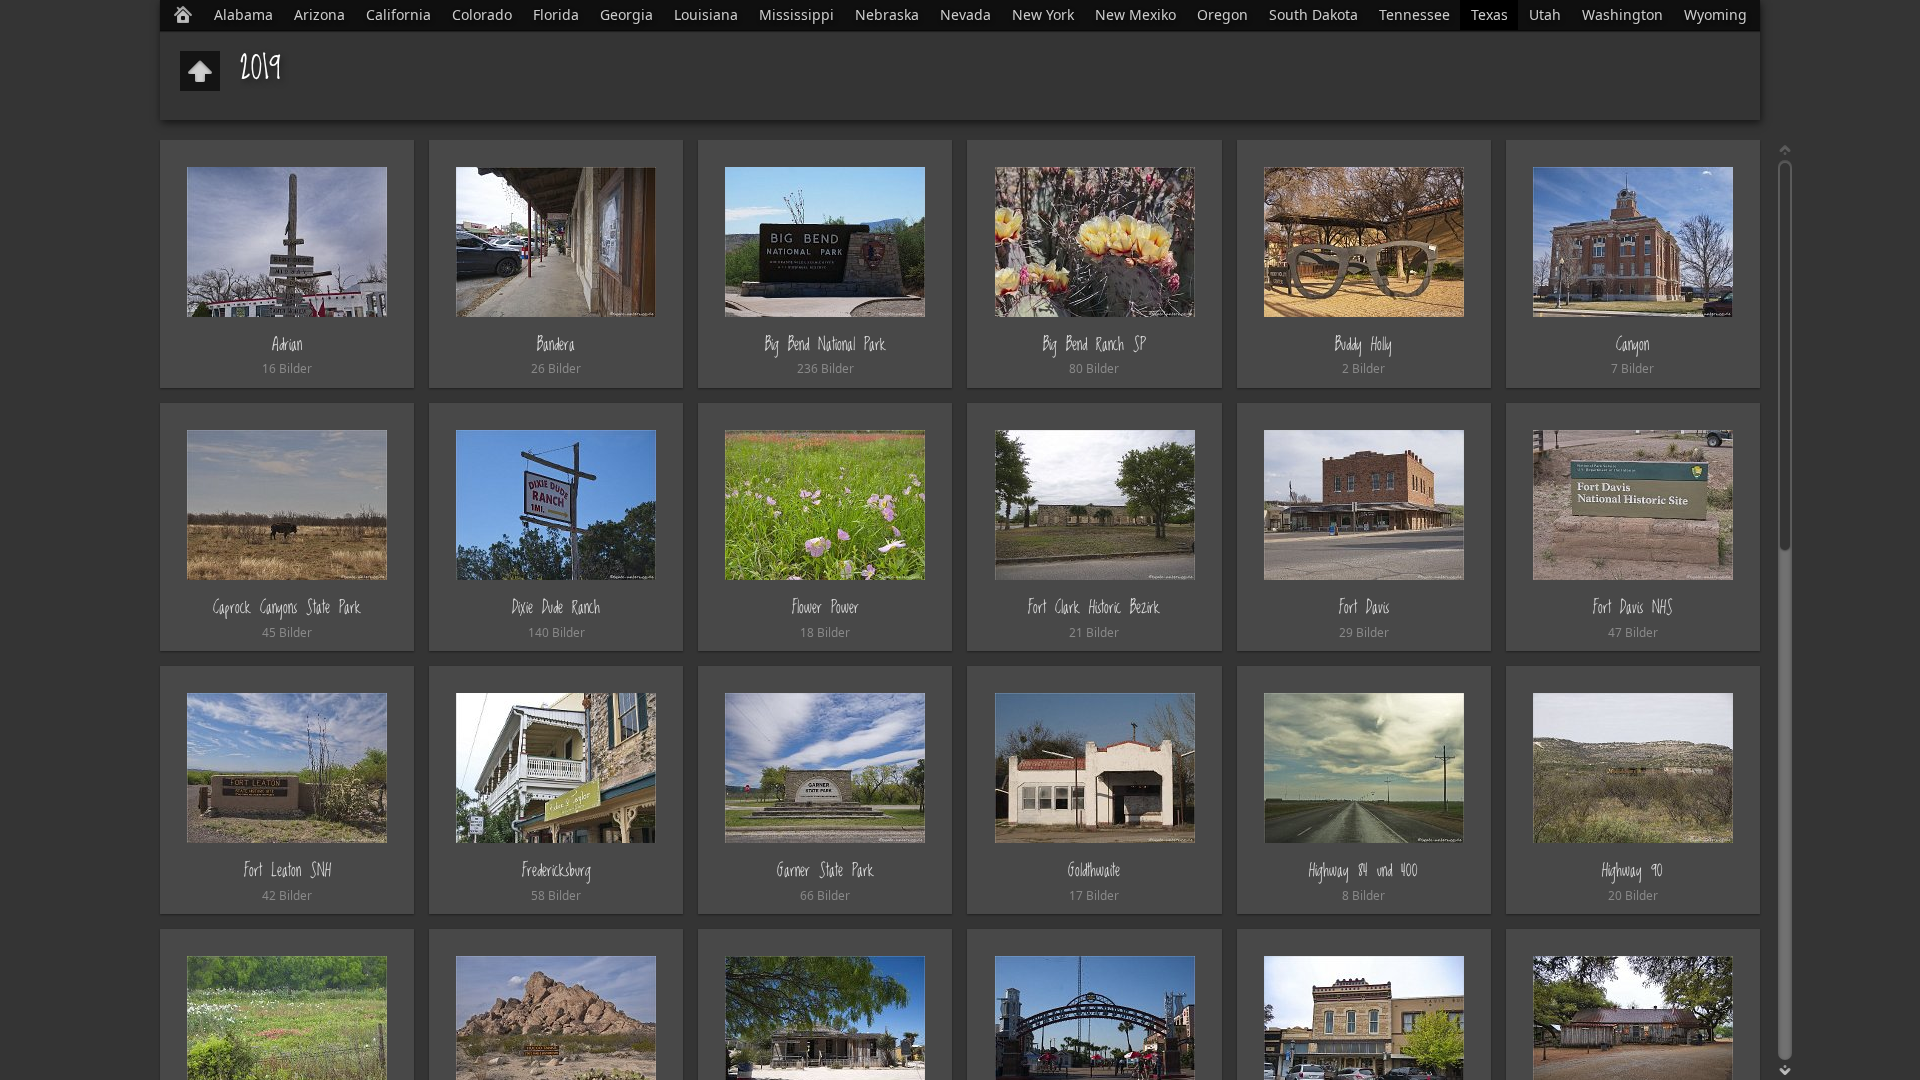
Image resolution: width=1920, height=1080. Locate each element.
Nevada (965, 14)
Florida (556, 14)
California (398, 14)
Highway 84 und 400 (1363, 870)
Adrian (287, 344)
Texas (1489, 14)
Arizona (319, 14)
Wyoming (1715, 14)
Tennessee (1414, 14)
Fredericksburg (556, 870)
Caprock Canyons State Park (287, 607)
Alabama (243, 14)
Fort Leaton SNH (287, 870)
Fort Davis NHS (1633, 607)
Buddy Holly (1363, 344)
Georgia (626, 14)
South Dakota (1313, 14)
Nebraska (887, 14)
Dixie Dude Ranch (556, 607)
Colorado (482, 14)
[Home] (183, 15)
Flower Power (825, 607)
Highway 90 (1632, 870)
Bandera (556, 344)
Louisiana (706, 14)
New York (1043, 14)
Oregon (1222, 14)
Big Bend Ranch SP (1094, 344)
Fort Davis (1364, 607)
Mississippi (796, 14)
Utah (1545, 14)
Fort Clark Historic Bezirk (1094, 607)
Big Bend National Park (825, 344)
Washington (1622, 14)
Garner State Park (825, 870)
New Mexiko (1135, 14)
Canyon (1632, 344)
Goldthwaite (1094, 870)
